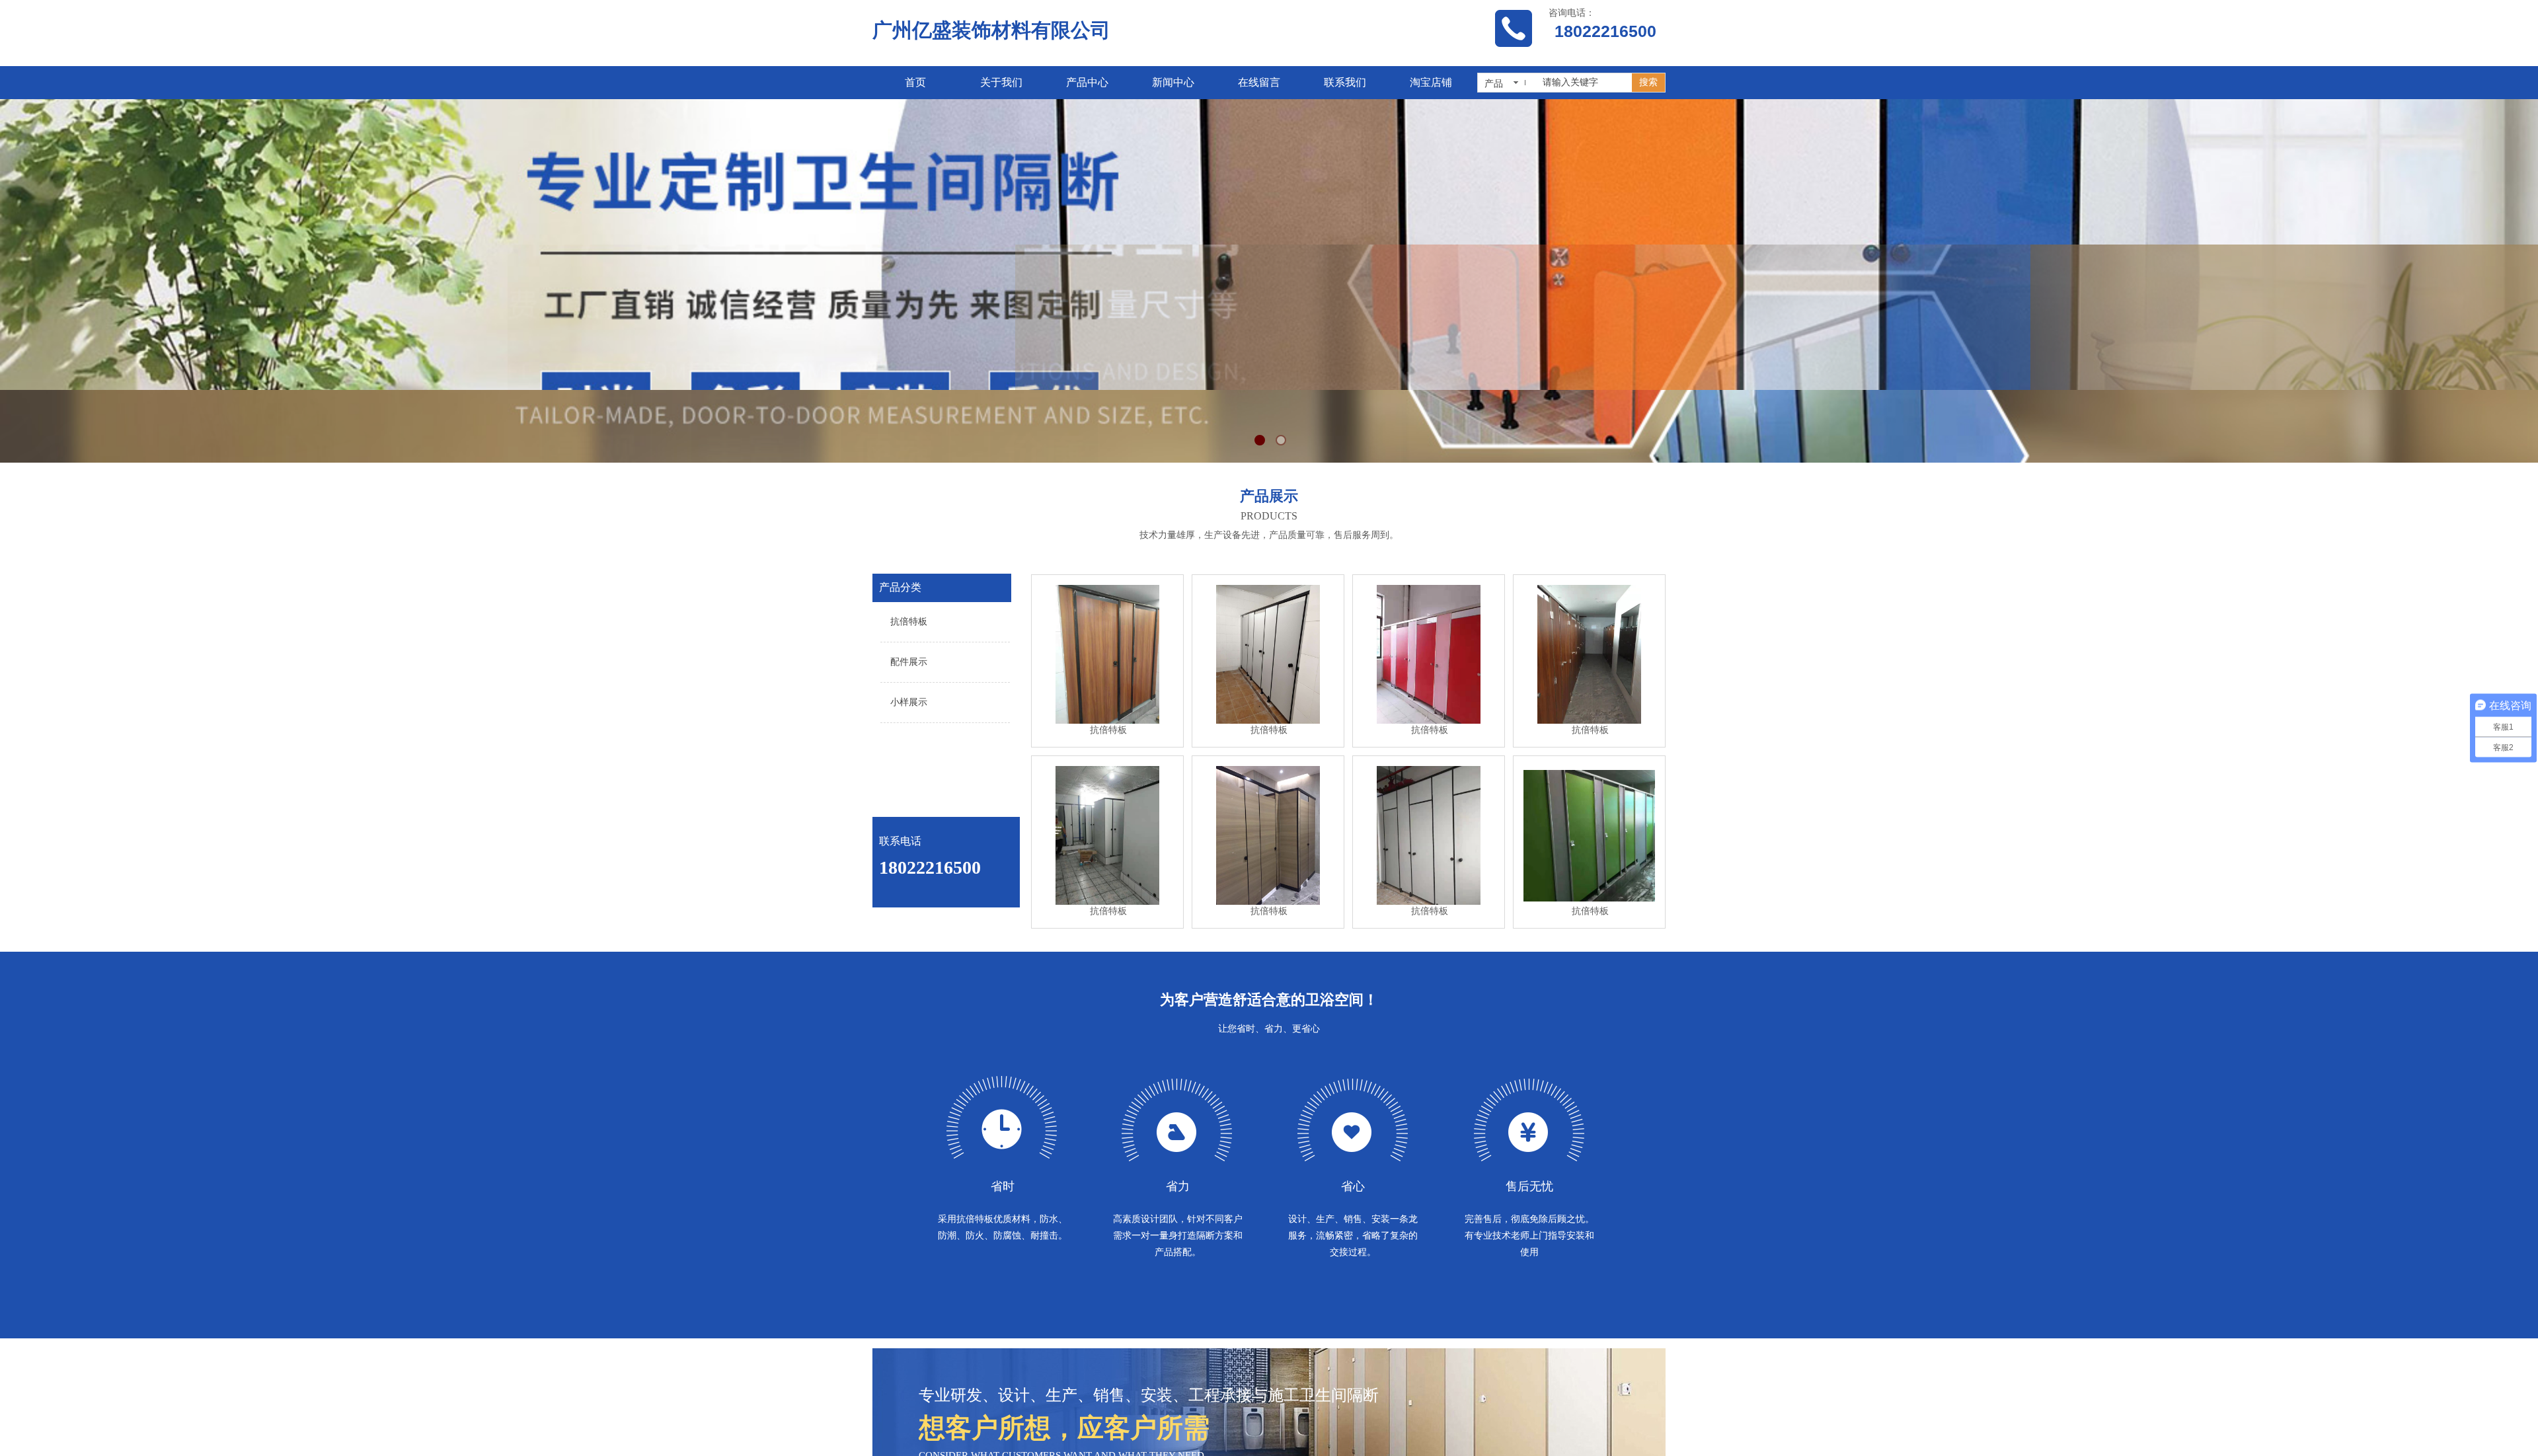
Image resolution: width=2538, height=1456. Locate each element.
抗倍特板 (909, 622)
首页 (915, 82)
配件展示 (909, 662)
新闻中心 (1173, 82)
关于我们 (1001, 82)
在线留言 (1259, 82)
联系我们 (1345, 82)
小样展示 (909, 702)
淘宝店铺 (1431, 82)
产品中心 (1087, 82)
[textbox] (1583, 83)
